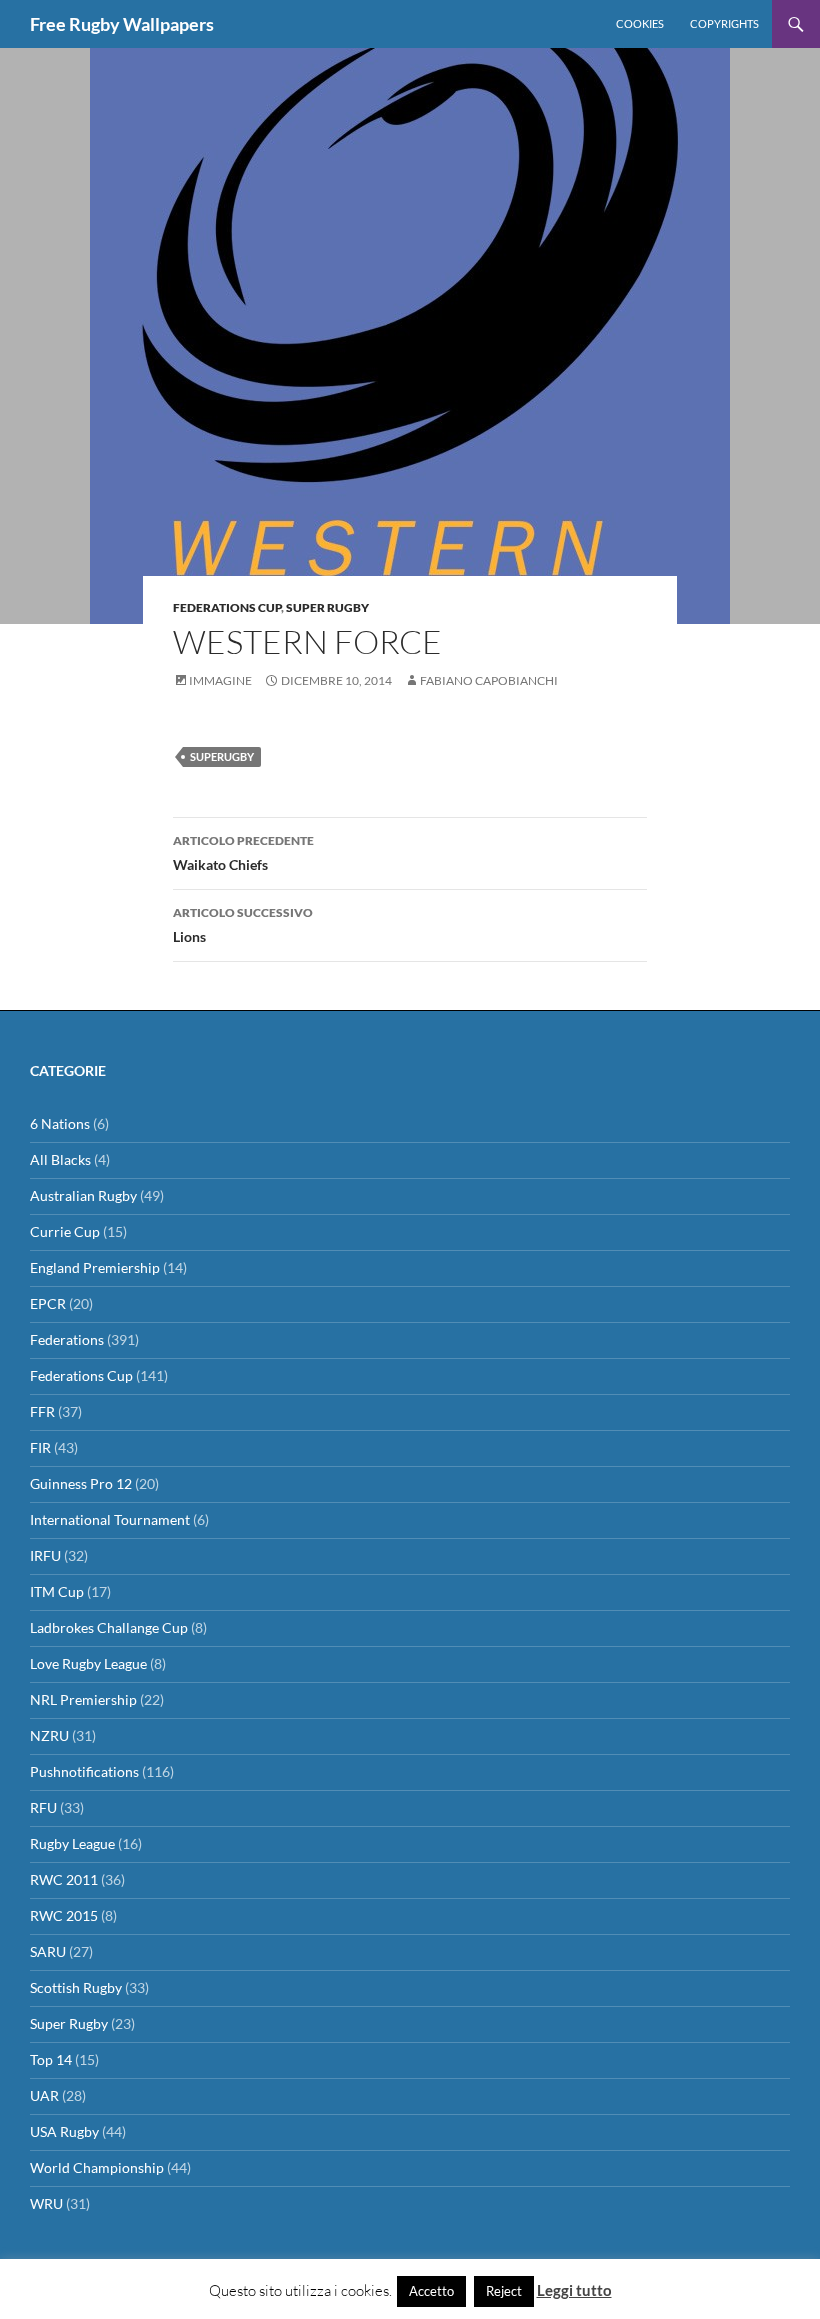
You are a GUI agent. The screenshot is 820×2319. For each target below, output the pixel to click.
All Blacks (60, 1159)
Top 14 (51, 2059)
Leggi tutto (574, 2290)
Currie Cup (65, 1231)
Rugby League (72, 1843)
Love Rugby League (88, 1663)
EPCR (48, 1303)
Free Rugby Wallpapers (122, 24)
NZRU (49, 1735)
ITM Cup (57, 1591)
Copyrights (724, 23)
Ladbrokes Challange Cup (109, 1627)
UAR (44, 2095)
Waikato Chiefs (243, 853)
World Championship (97, 2167)
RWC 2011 (64, 1879)
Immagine (220, 680)
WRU (46, 2203)
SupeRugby (222, 756)
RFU (43, 1807)
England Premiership (95, 1267)
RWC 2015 (64, 1915)
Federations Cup (227, 607)
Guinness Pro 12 (81, 1483)
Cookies (640, 23)
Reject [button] (504, 2291)
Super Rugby (327, 607)
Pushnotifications (84, 1771)
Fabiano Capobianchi (489, 680)
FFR (42, 1411)
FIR (40, 1447)
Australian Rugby (83, 1195)
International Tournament (110, 1519)
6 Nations (60, 1123)
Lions (243, 925)
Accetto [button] (431, 2291)
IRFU (45, 1555)
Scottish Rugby (76, 1987)
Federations (67, 1339)
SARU (48, 1951)
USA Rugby (64, 2131)
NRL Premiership (83, 1699)
